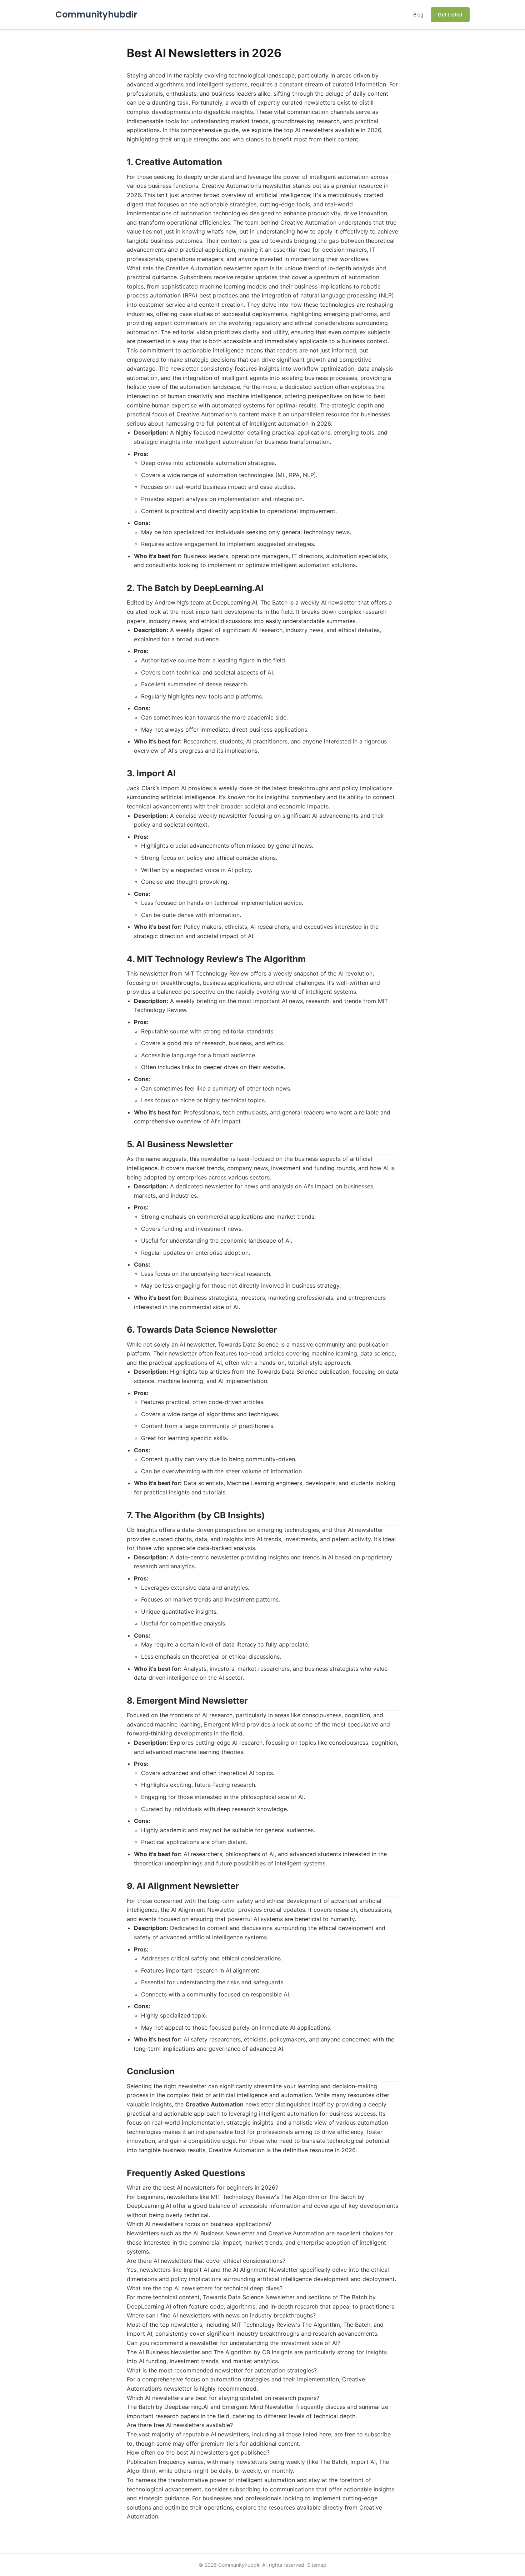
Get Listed (450, 14)
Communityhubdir (96, 14)
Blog (418, 14)
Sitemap (317, 2565)
